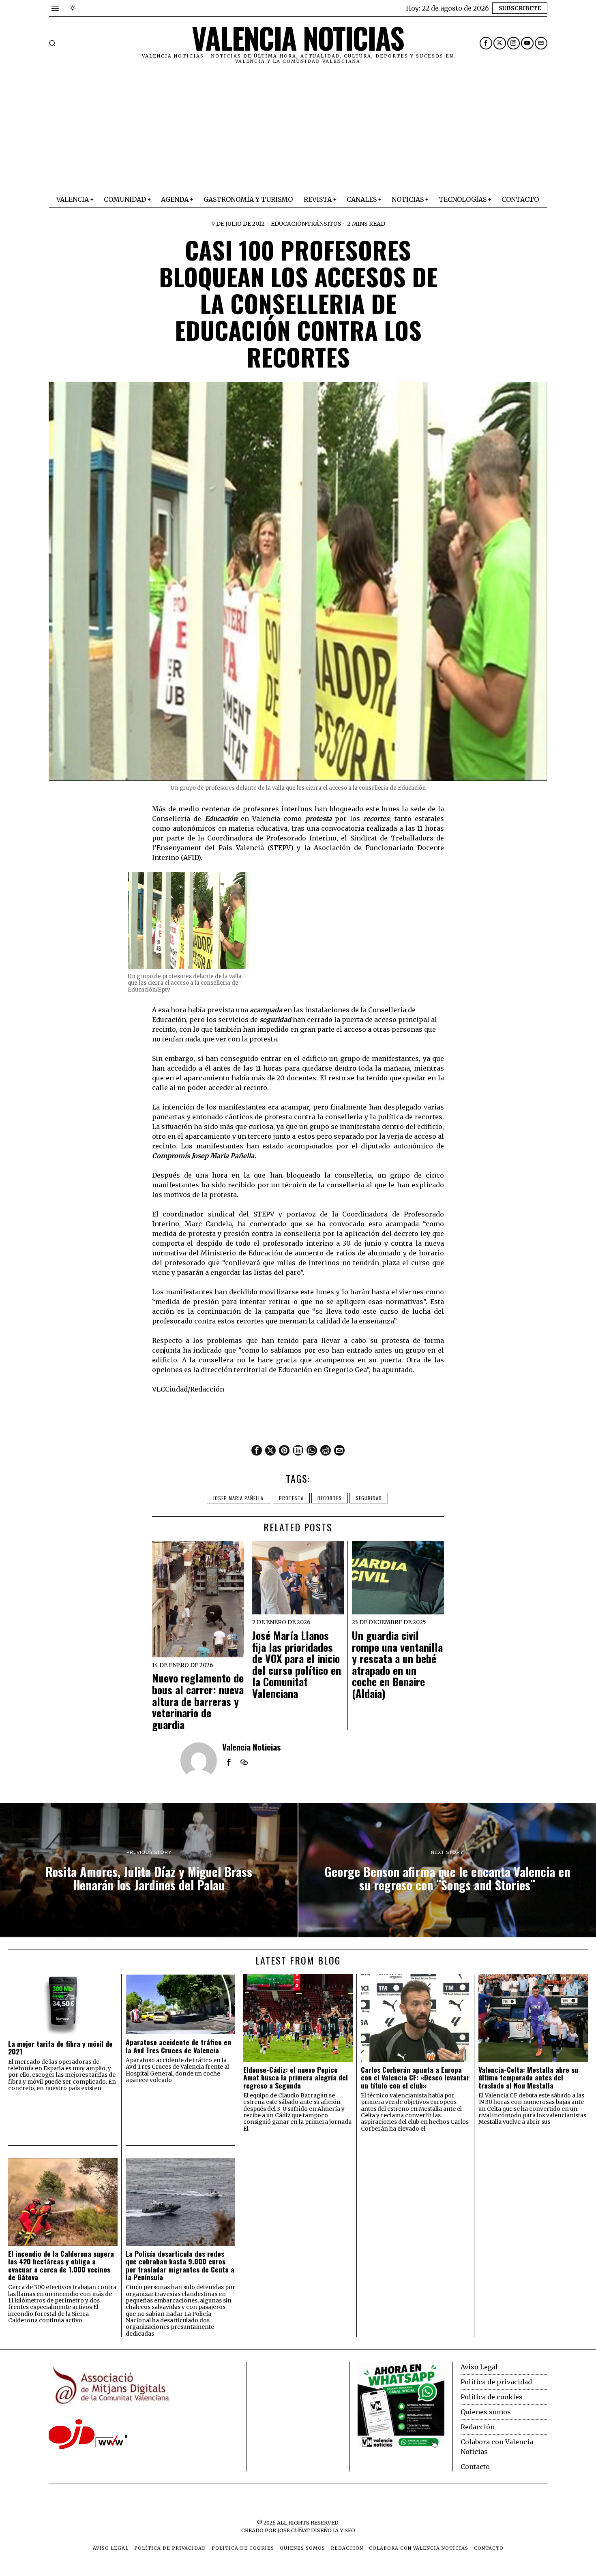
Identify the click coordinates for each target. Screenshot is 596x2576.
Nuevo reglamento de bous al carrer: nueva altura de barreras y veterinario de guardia (198, 1701)
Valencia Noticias (252, 1747)
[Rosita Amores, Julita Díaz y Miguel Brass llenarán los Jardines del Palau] (149, 1870)
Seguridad (369, 1498)
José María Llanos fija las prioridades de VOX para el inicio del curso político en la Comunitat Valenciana (297, 1665)
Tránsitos (324, 224)
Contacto (475, 2467)
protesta (291, 1498)
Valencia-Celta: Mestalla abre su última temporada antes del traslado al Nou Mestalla (528, 2078)
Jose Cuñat (294, 2530)
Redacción (478, 2427)
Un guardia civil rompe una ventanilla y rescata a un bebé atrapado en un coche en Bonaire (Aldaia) (397, 1665)
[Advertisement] (298, 130)
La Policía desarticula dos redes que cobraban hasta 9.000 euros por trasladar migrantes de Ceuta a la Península (180, 2265)
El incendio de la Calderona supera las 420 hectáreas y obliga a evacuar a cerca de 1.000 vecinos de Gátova (61, 2265)
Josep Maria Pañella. (239, 1498)
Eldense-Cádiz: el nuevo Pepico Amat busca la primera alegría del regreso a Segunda (296, 2078)
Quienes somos (486, 2412)
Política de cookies (492, 2397)
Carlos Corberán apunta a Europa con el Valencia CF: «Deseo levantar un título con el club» (415, 2078)
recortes (330, 1498)
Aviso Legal (479, 2367)
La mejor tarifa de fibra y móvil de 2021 (60, 2048)
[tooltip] (486, 43)
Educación (288, 224)
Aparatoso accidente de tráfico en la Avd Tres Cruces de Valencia (178, 2046)
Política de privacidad (496, 2382)
